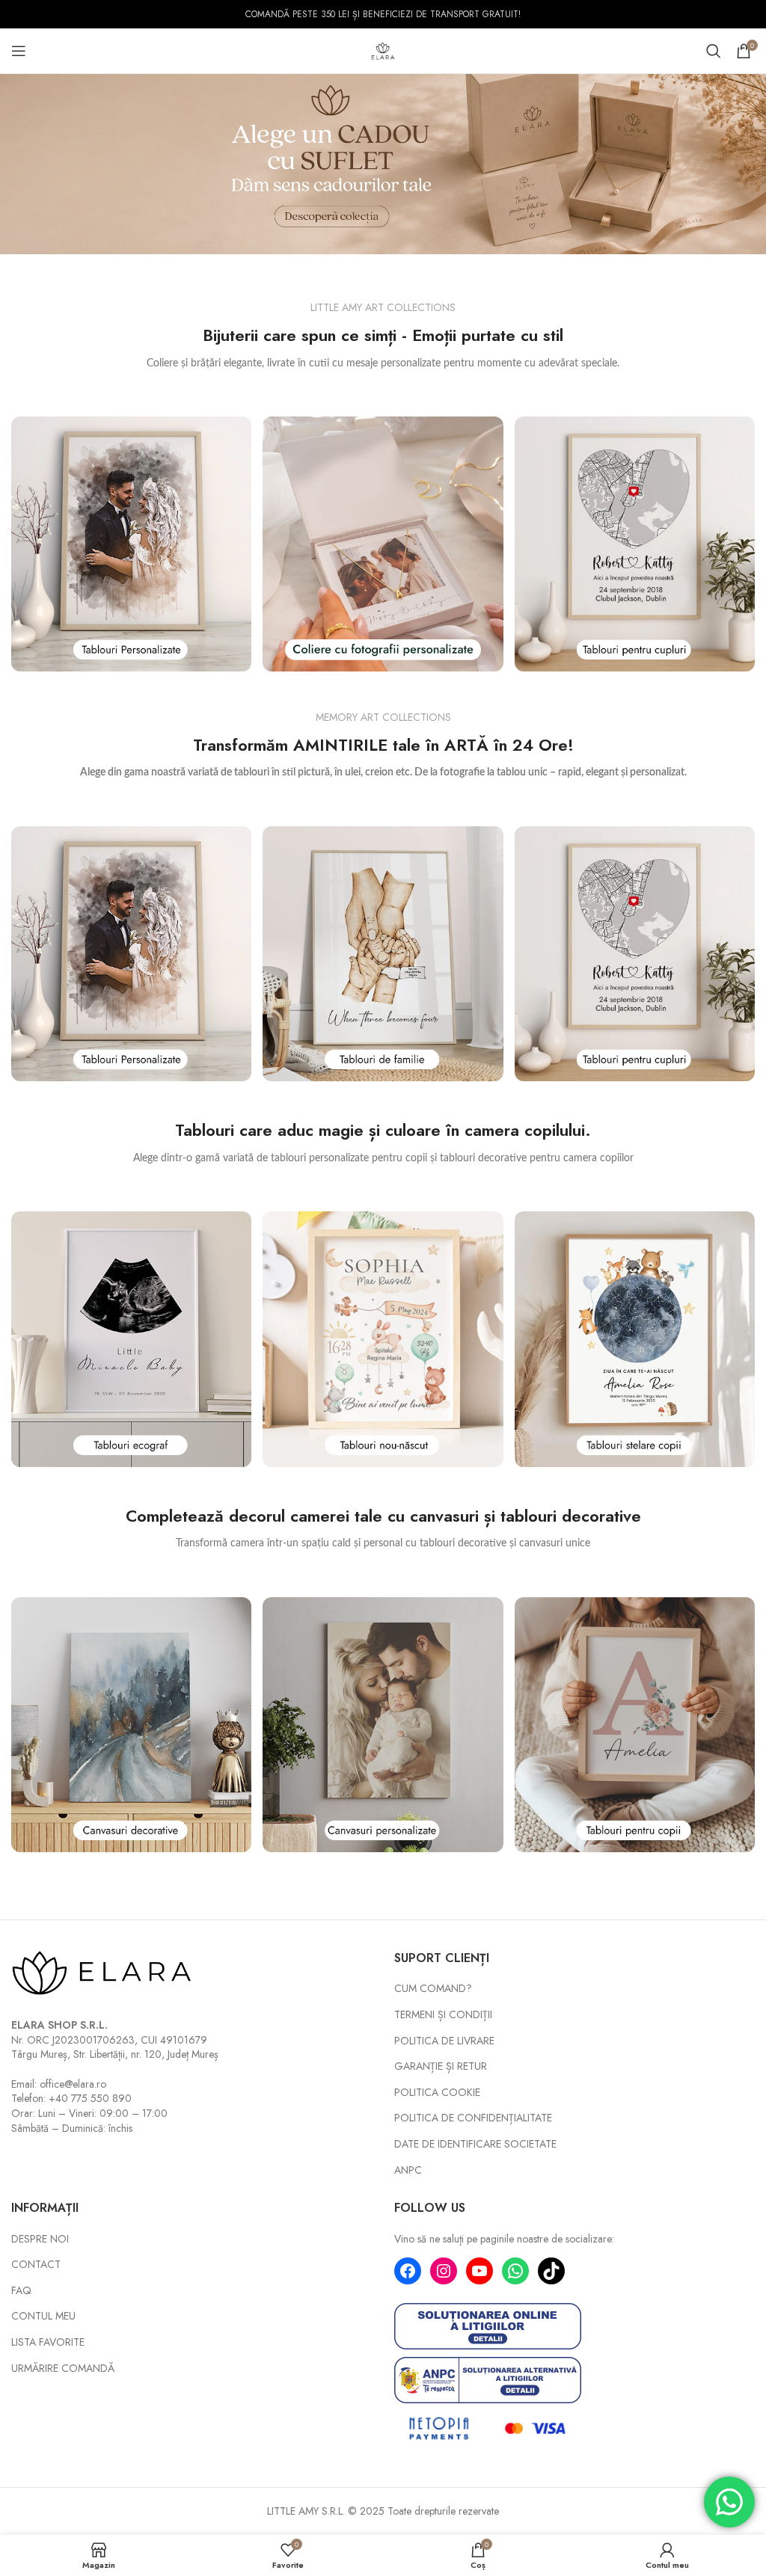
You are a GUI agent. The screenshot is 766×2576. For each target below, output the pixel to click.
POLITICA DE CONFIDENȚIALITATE (473, 2118)
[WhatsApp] (515, 2271)
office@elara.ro (73, 2084)
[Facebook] (408, 2271)
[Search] (714, 51)
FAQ (21, 2291)
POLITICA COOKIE (437, 2093)
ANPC (408, 2170)
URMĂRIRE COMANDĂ (63, 2368)
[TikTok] (551, 2271)
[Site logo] (383, 49)
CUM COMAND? (433, 1989)
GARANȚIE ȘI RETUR (441, 2066)
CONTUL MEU (43, 2316)
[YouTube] (479, 2271)
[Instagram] (444, 2271)
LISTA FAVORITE (48, 2342)
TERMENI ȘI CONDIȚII (443, 2015)
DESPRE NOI (40, 2239)
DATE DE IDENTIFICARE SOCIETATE (475, 2144)
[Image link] (131, 543)
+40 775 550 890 (90, 2098)
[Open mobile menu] (19, 51)
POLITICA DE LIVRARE (444, 2041)
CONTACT (36, 2265)
